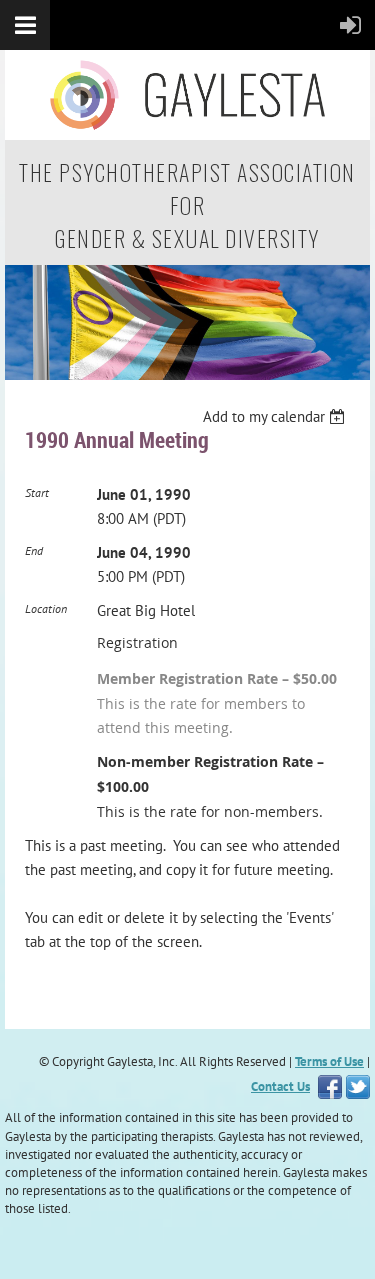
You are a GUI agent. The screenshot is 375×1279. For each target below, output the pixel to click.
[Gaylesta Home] (187, 374)
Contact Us (280, 1086)
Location (46, 608)
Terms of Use (329, 1061)
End (34, 550)
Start (37, 492)
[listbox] (276, 417)
